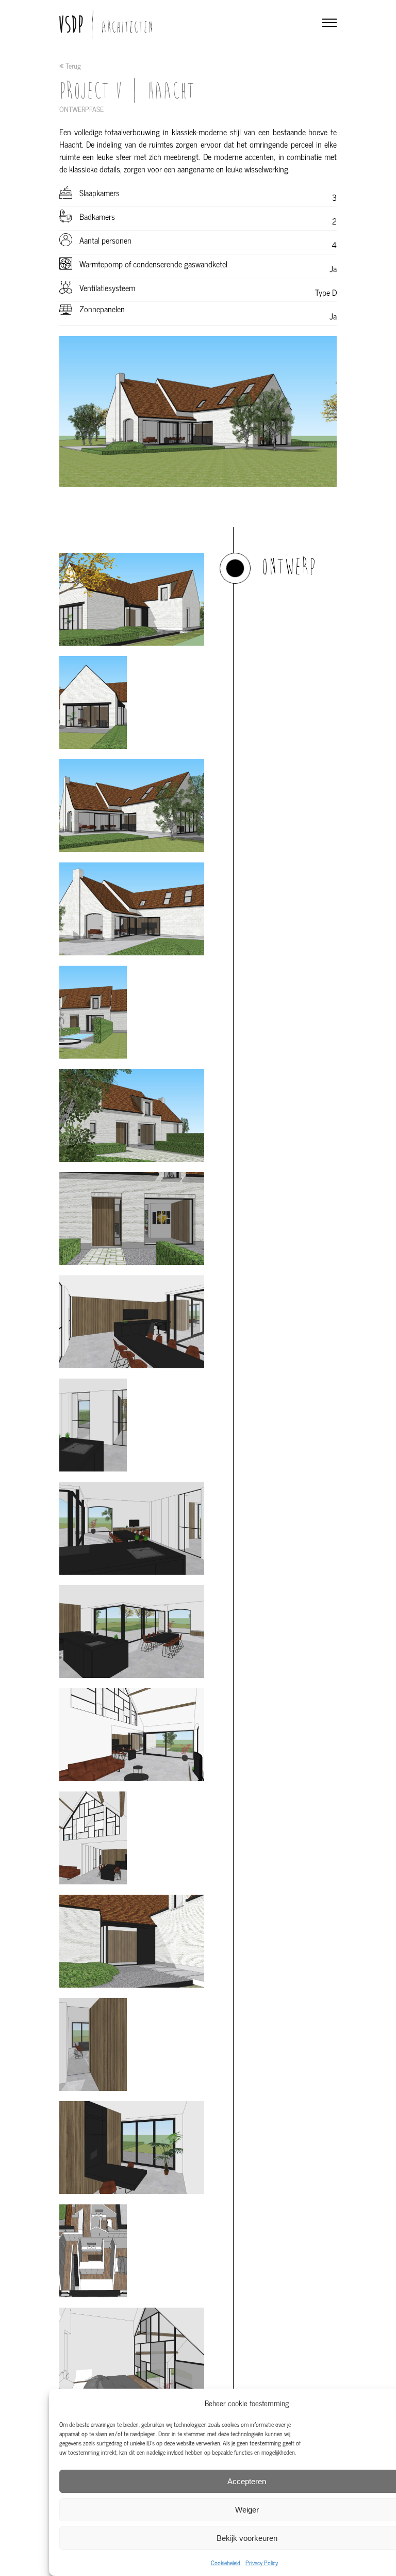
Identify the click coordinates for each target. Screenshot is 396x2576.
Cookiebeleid (226, 2563)
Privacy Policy (262, 2563)
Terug (72, 66)
